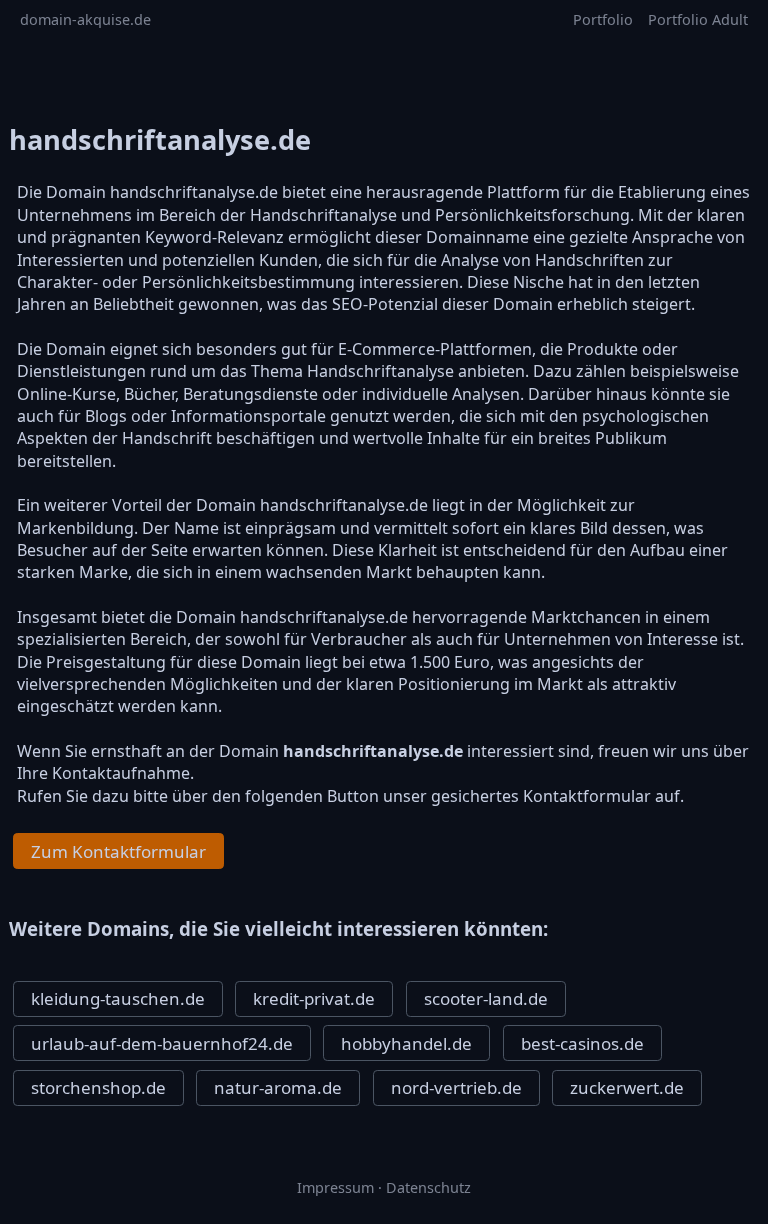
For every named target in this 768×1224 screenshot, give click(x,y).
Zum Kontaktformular (118, 851)
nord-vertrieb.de (456, 1087)
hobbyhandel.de (406, 1043)
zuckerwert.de (627, 1087)
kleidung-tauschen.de (118, 998)
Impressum (335, 1187)
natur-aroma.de (278, 1087)
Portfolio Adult (698, 19)
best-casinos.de (582, 1043)
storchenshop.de (98, 1087)
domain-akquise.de (85, 19)
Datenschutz (428, 1187)
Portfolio (603, 19)
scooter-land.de (486, 998)
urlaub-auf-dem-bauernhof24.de (162, 1043)
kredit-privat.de (314, 998)
